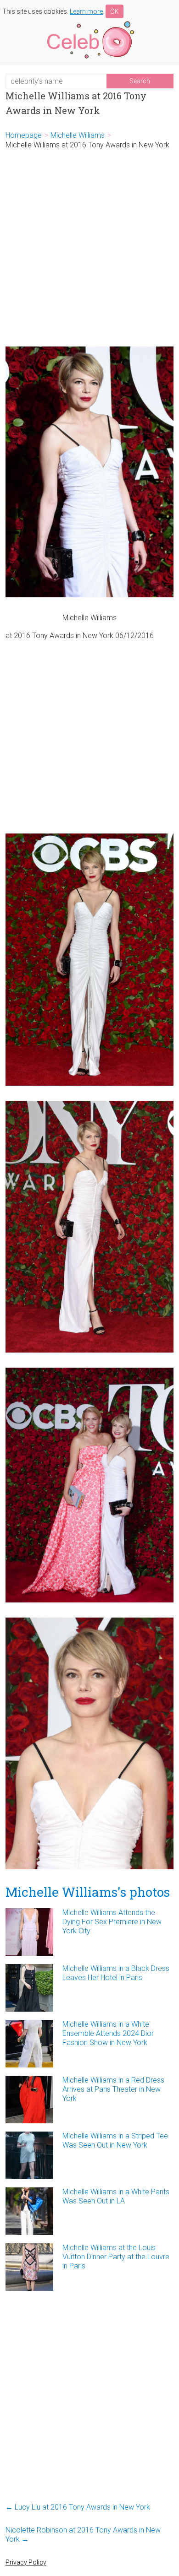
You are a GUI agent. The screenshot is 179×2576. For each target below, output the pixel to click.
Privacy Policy (26, 2562)
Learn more (86, 11)
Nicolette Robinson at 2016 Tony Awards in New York (83, 2535)
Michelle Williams (78, 135)
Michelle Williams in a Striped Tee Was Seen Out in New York (115, 2140)
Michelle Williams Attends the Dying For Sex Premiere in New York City (112, 1922)
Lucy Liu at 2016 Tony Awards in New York (78, 2507)
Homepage (24, 135)
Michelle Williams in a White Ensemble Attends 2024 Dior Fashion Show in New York (108, 2033)
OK (115, 11)
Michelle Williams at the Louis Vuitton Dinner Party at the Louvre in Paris (116, 2257)
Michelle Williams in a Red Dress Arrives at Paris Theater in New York (113, 2089)
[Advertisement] (89, 248)
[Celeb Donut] (89, 23)
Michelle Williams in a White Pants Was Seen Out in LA (116, 2196)
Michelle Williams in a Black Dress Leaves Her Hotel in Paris (116, 1973)
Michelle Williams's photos (88, 1892)
